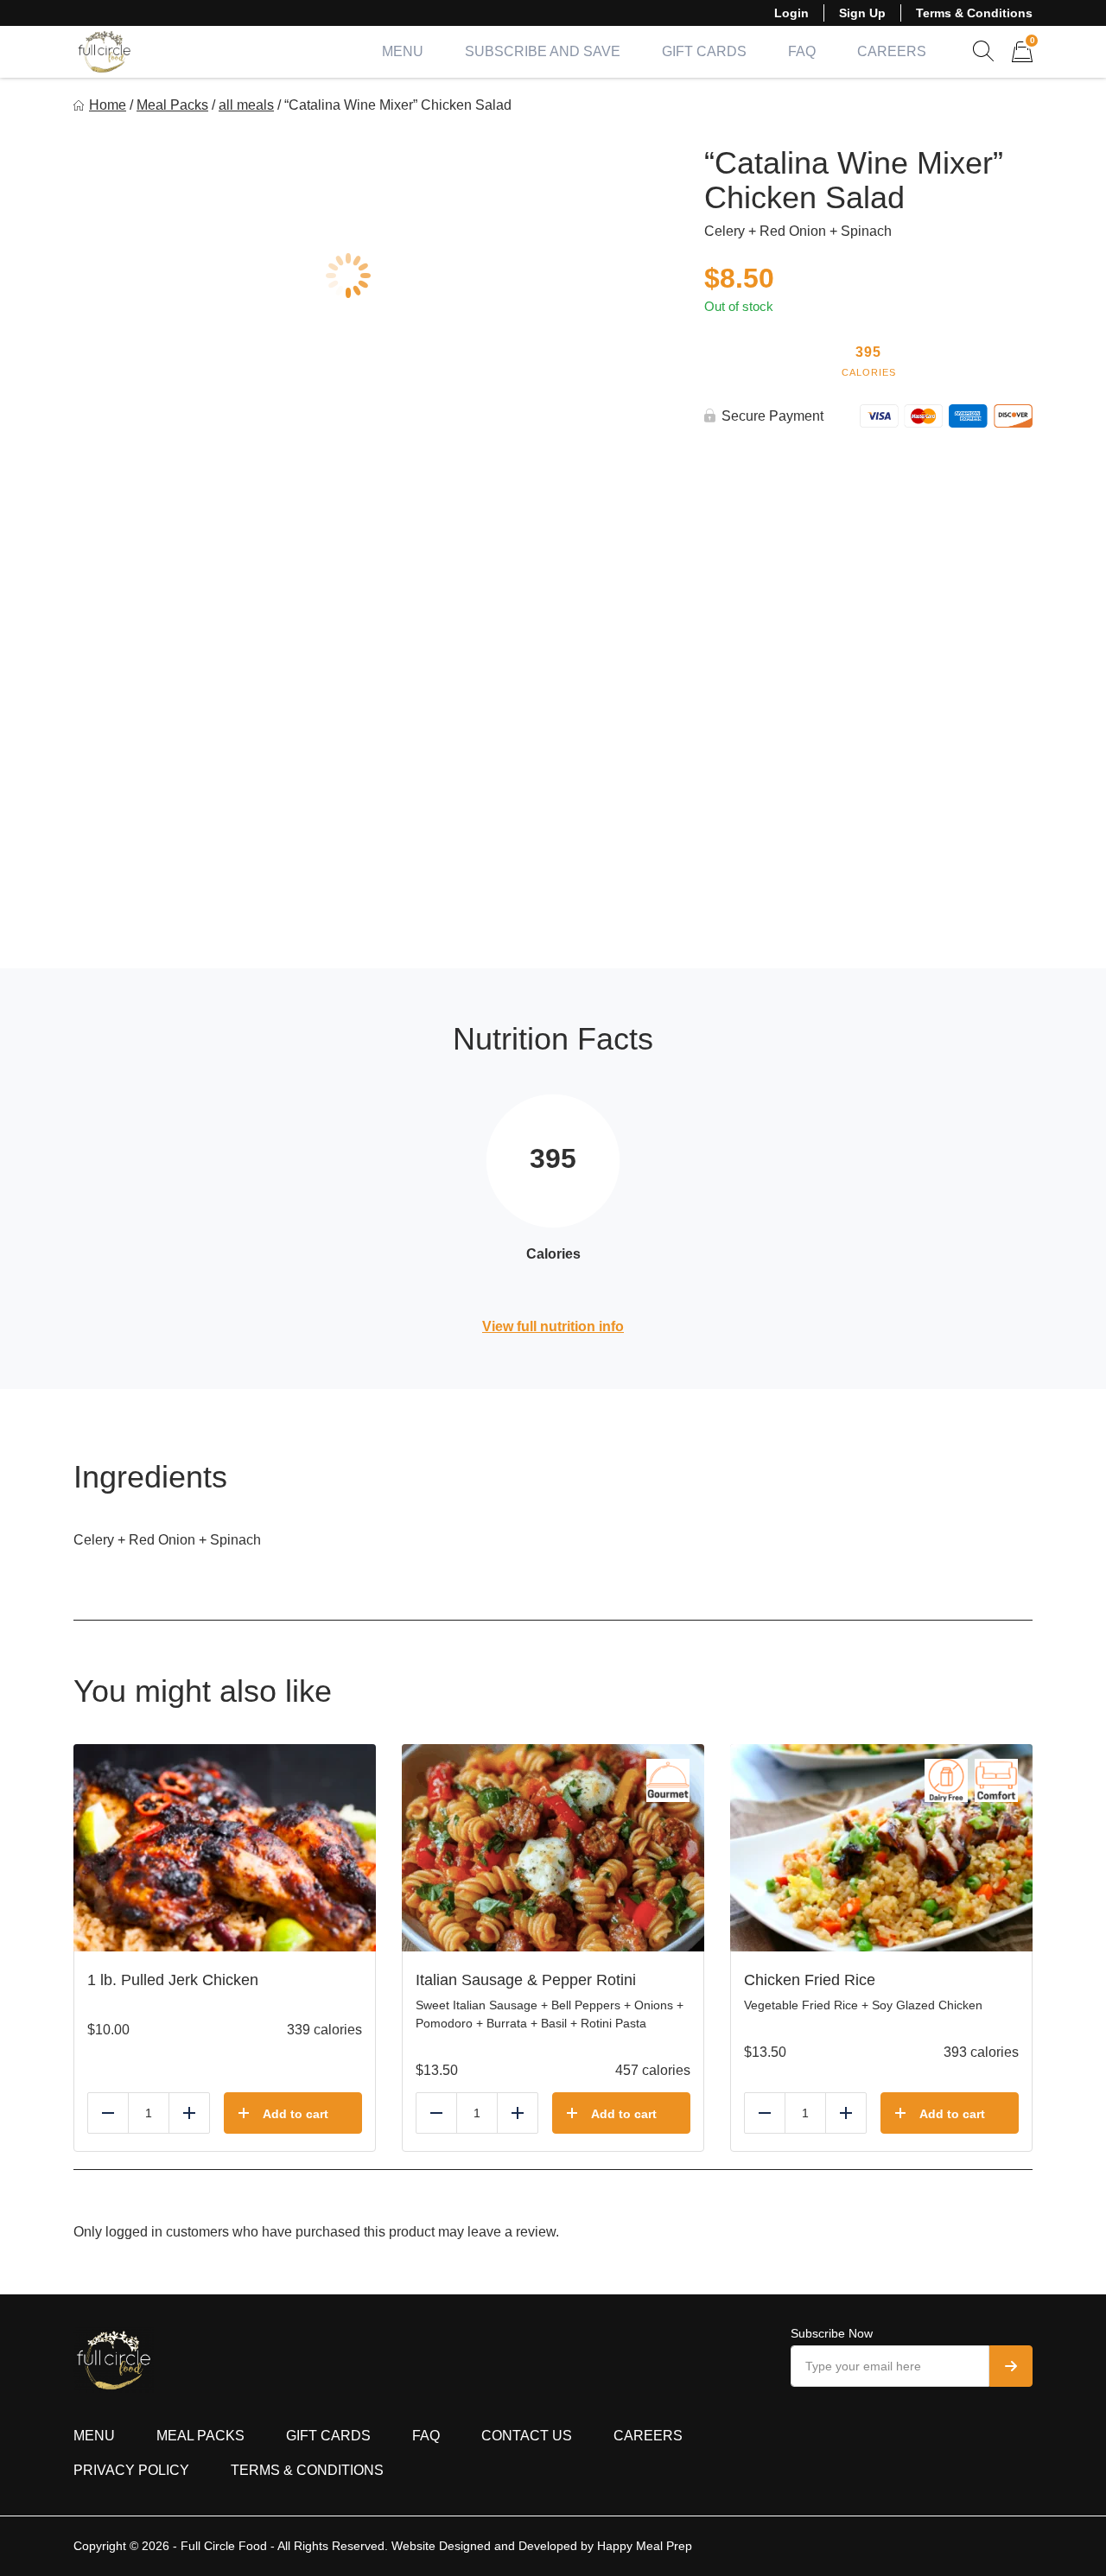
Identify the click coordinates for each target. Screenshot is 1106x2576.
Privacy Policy (131, 2470)
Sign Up (862, 13)
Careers (892, 51)
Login (791, 13)
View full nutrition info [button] (553, 1326)
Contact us (527, 2436)
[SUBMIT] (1011, 2366)
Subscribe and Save (543, 51)
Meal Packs (172, 105)
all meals (246, 105)
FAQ (802, 51)
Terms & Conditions (974, 13)
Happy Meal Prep (645, 2546)
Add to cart (296, 2114)
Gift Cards (704, 51)
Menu (403, 51)
